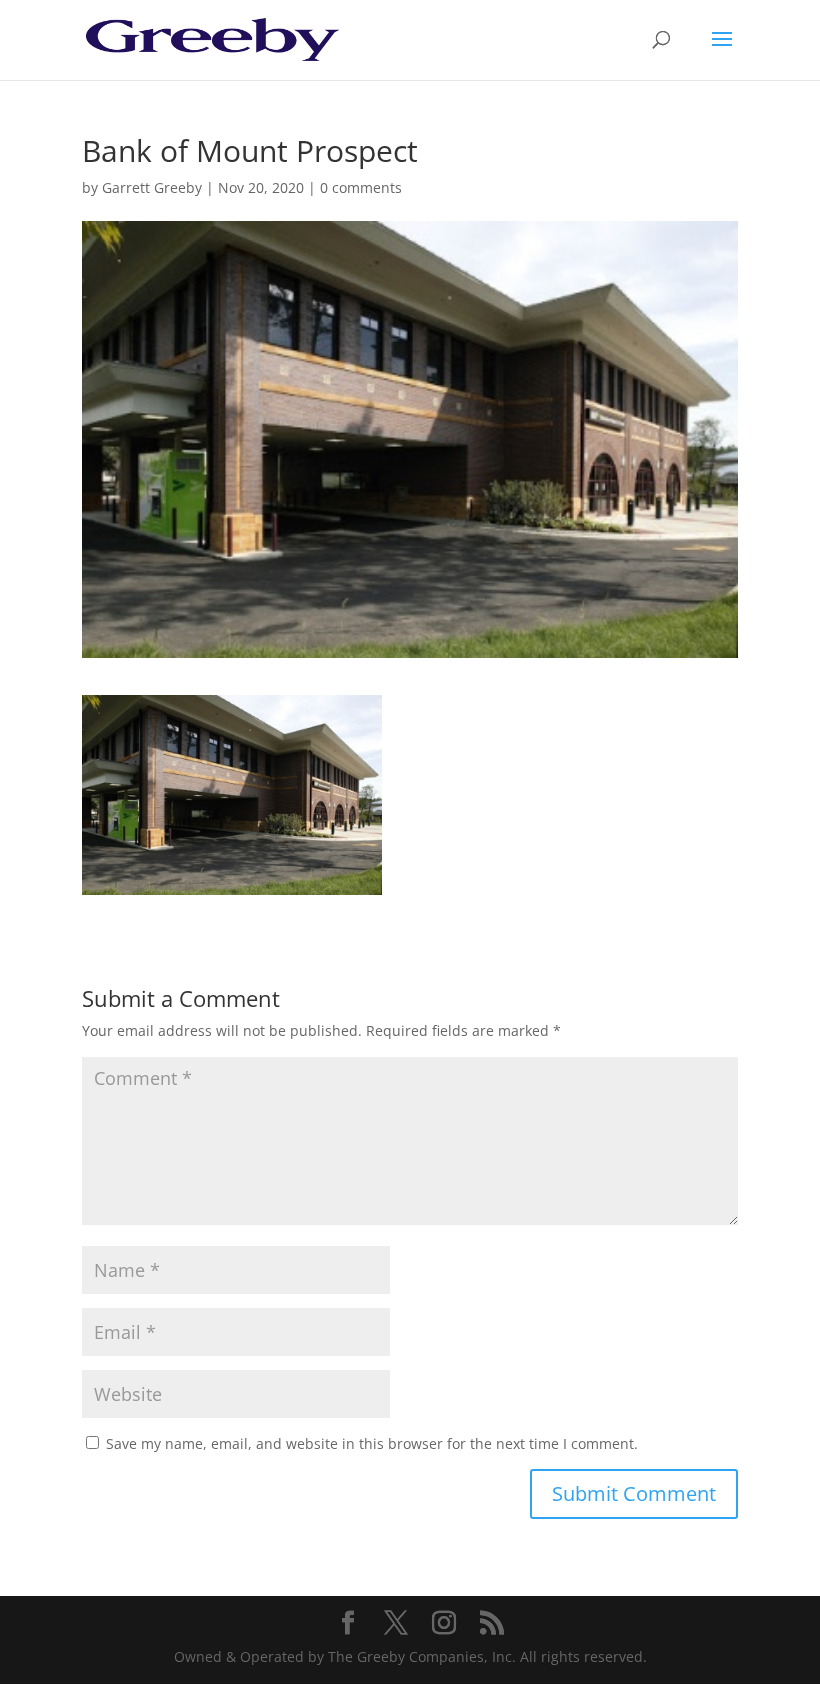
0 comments (361, 187)
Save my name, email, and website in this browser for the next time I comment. (372, 1443)
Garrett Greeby (152, 187)
